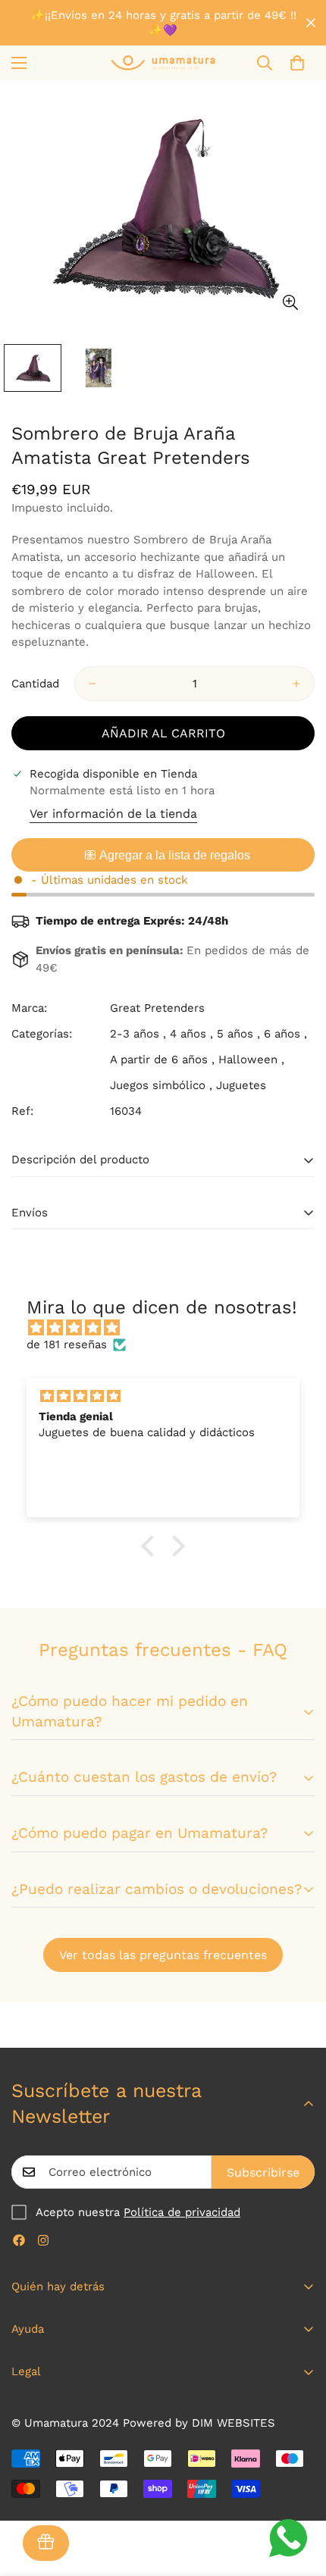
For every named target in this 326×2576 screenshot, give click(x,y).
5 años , (238, 1034)
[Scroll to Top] (299, 2496)
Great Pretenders (157, 1008)
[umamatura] (163, 63)
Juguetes (241, 1085)
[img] (171, 1328)
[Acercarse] (290, 302)
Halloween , (251, 1060)
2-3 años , (138, 1034)
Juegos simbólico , (161, 1085)
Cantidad (35, 684)
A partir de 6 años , (162, 1060)
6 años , (285, 1034)
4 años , (191, 1034)
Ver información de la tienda (113, 814)
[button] (297, 63)
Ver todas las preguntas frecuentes (163, 1955)
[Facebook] (19, 2240)
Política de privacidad (182, 2212)
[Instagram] (43, 2240)
